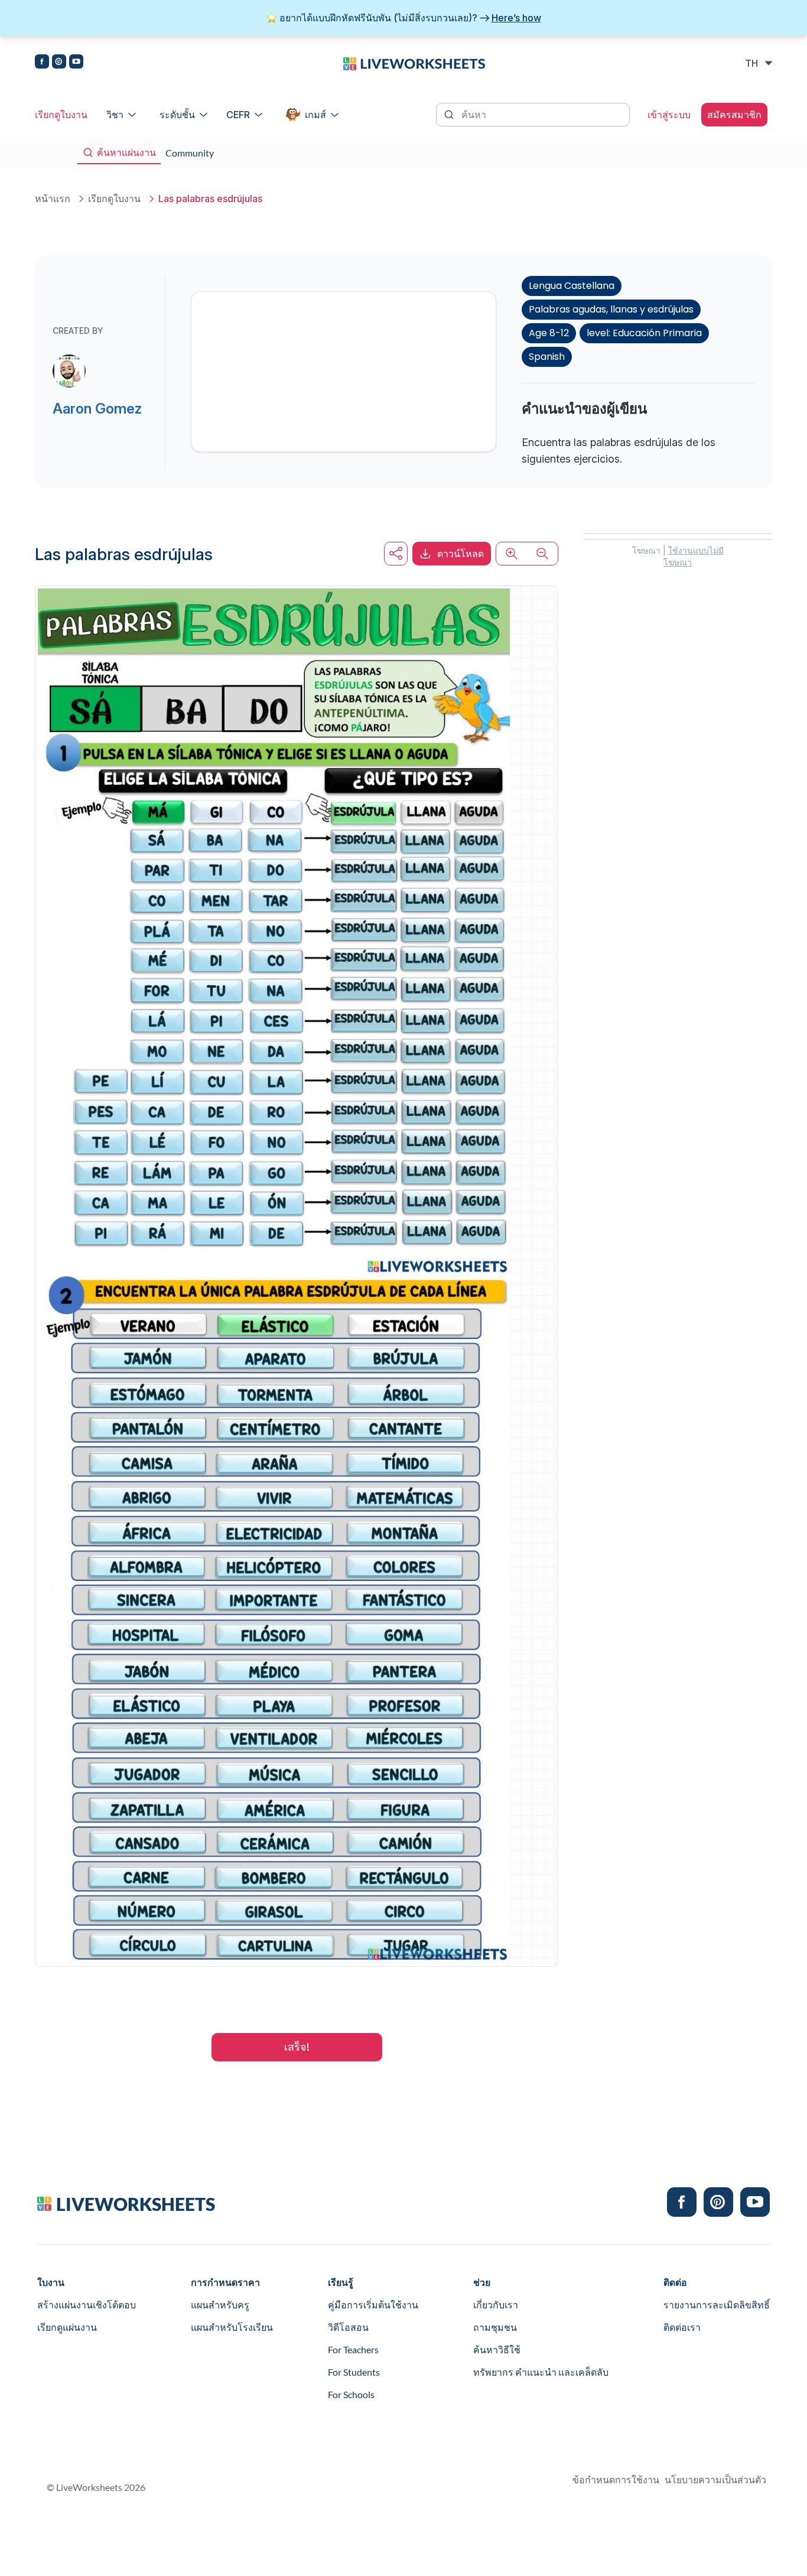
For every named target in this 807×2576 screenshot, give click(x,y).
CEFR (238, 115)
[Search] (450, 113)
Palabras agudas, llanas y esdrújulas (611, 309)
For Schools (351, 2394)
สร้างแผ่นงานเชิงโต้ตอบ (87, 2305)
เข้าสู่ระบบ (669, 115)
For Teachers (353, 2349)
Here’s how (516, 18)
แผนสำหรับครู (220, 2305)
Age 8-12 (549, 333)
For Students (354, 2372)
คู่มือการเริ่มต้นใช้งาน (373, 2305)
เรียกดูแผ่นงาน (67, 2327)
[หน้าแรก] (414, 63)
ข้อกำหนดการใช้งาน (616, 2479)
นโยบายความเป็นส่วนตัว (715, 2479)
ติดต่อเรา (682, 2327)
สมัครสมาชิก (734, 115)
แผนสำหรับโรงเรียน (232, 2327)
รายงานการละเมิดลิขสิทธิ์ (717, 2305)
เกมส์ (315, 115)
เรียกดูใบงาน (61, 115)
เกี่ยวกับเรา (496, 2305)
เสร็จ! (297, 2047)
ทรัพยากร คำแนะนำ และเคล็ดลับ (541, 2372)
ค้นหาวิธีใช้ (497, 2349)
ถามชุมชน (495, 2327)
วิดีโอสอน (348, 2327)
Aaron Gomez (97, 409)
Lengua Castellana (572, 286)
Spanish (547, 357)
